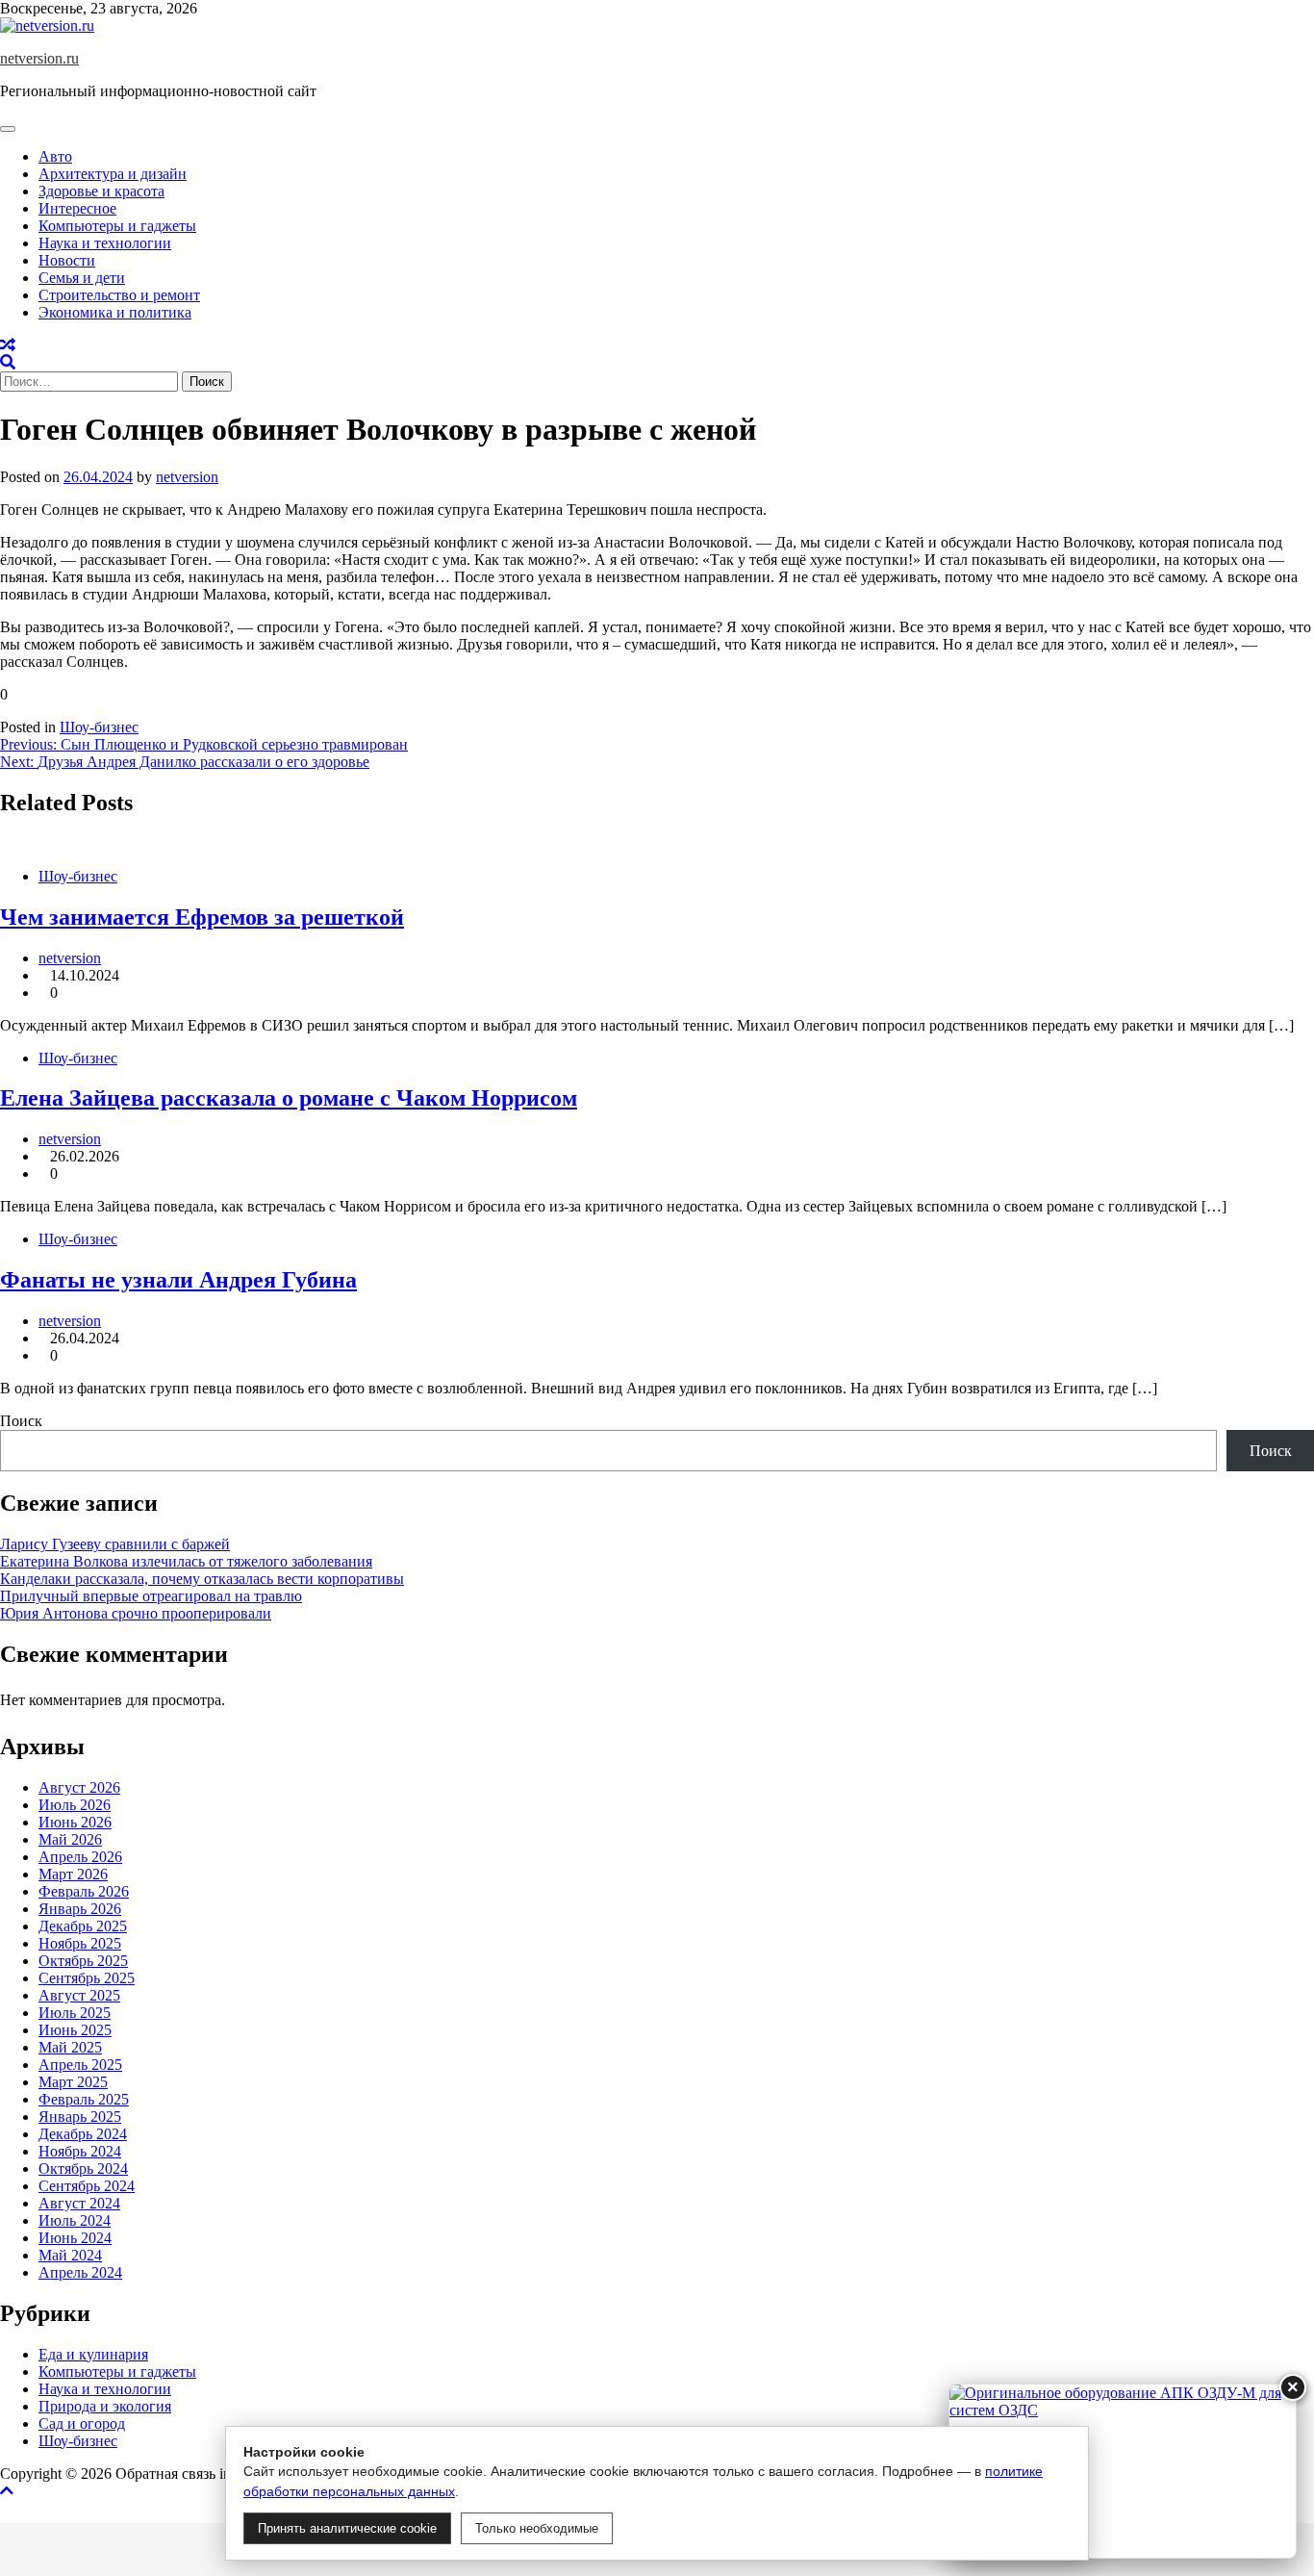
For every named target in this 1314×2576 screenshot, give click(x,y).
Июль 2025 (75, 2013)
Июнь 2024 (75, 2238)
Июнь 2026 (75, 1822)
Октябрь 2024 (83, 2168)
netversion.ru (39, 58)
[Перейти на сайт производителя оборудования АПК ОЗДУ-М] (1123, 2471)
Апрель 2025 (80, 2065)
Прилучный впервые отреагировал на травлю (151, 1596)
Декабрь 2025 (83, 1926)
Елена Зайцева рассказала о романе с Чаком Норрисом (289, 1098)
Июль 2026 (75, 1805)
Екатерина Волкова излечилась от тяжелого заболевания (186, 1561)
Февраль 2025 (84, 2099)
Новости (67, 260)
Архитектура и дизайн (113, 174)
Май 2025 (70, 2047)
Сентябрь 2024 (87, 2186)
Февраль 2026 (84, 1891)
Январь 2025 (80, 2117)
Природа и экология (105, 2406)
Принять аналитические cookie (347, 2528)
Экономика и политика (115, 312)
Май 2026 (70, 1839)
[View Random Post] (8, 345)
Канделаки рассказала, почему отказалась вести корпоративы (202, 1579)
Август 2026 (79, 1787)
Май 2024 (70, 2255)
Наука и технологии (105, 243)
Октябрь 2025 (83, 1961)
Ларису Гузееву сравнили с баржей (115, 1544)
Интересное (77, 208)
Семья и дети (82, 278)
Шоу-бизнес (99, 727)
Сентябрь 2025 (87, 1978)
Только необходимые (537, 2528)
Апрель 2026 (80, 1857)
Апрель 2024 (80, 2272)
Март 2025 (73, 2082)
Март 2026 (73, 1874)
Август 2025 (79, 1995)
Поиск (21, 1421)
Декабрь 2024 (83, 2134)
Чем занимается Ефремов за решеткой (202, 917)
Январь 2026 (80, 1909)
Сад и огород (82, 2423)
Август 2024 (79, 2203)
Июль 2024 (75, 2220)
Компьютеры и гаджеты (117, 226)
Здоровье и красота (101, 191)
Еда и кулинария (93, 2354)
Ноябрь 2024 (80, 2151)
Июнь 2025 (75, 2030)
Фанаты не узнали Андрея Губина (178, 1280)
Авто (55, 156)
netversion (187, 477)
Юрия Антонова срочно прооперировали (136, 1613)
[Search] (8, 362)
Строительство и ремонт (119, 295)
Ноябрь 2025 (80, 1943)
